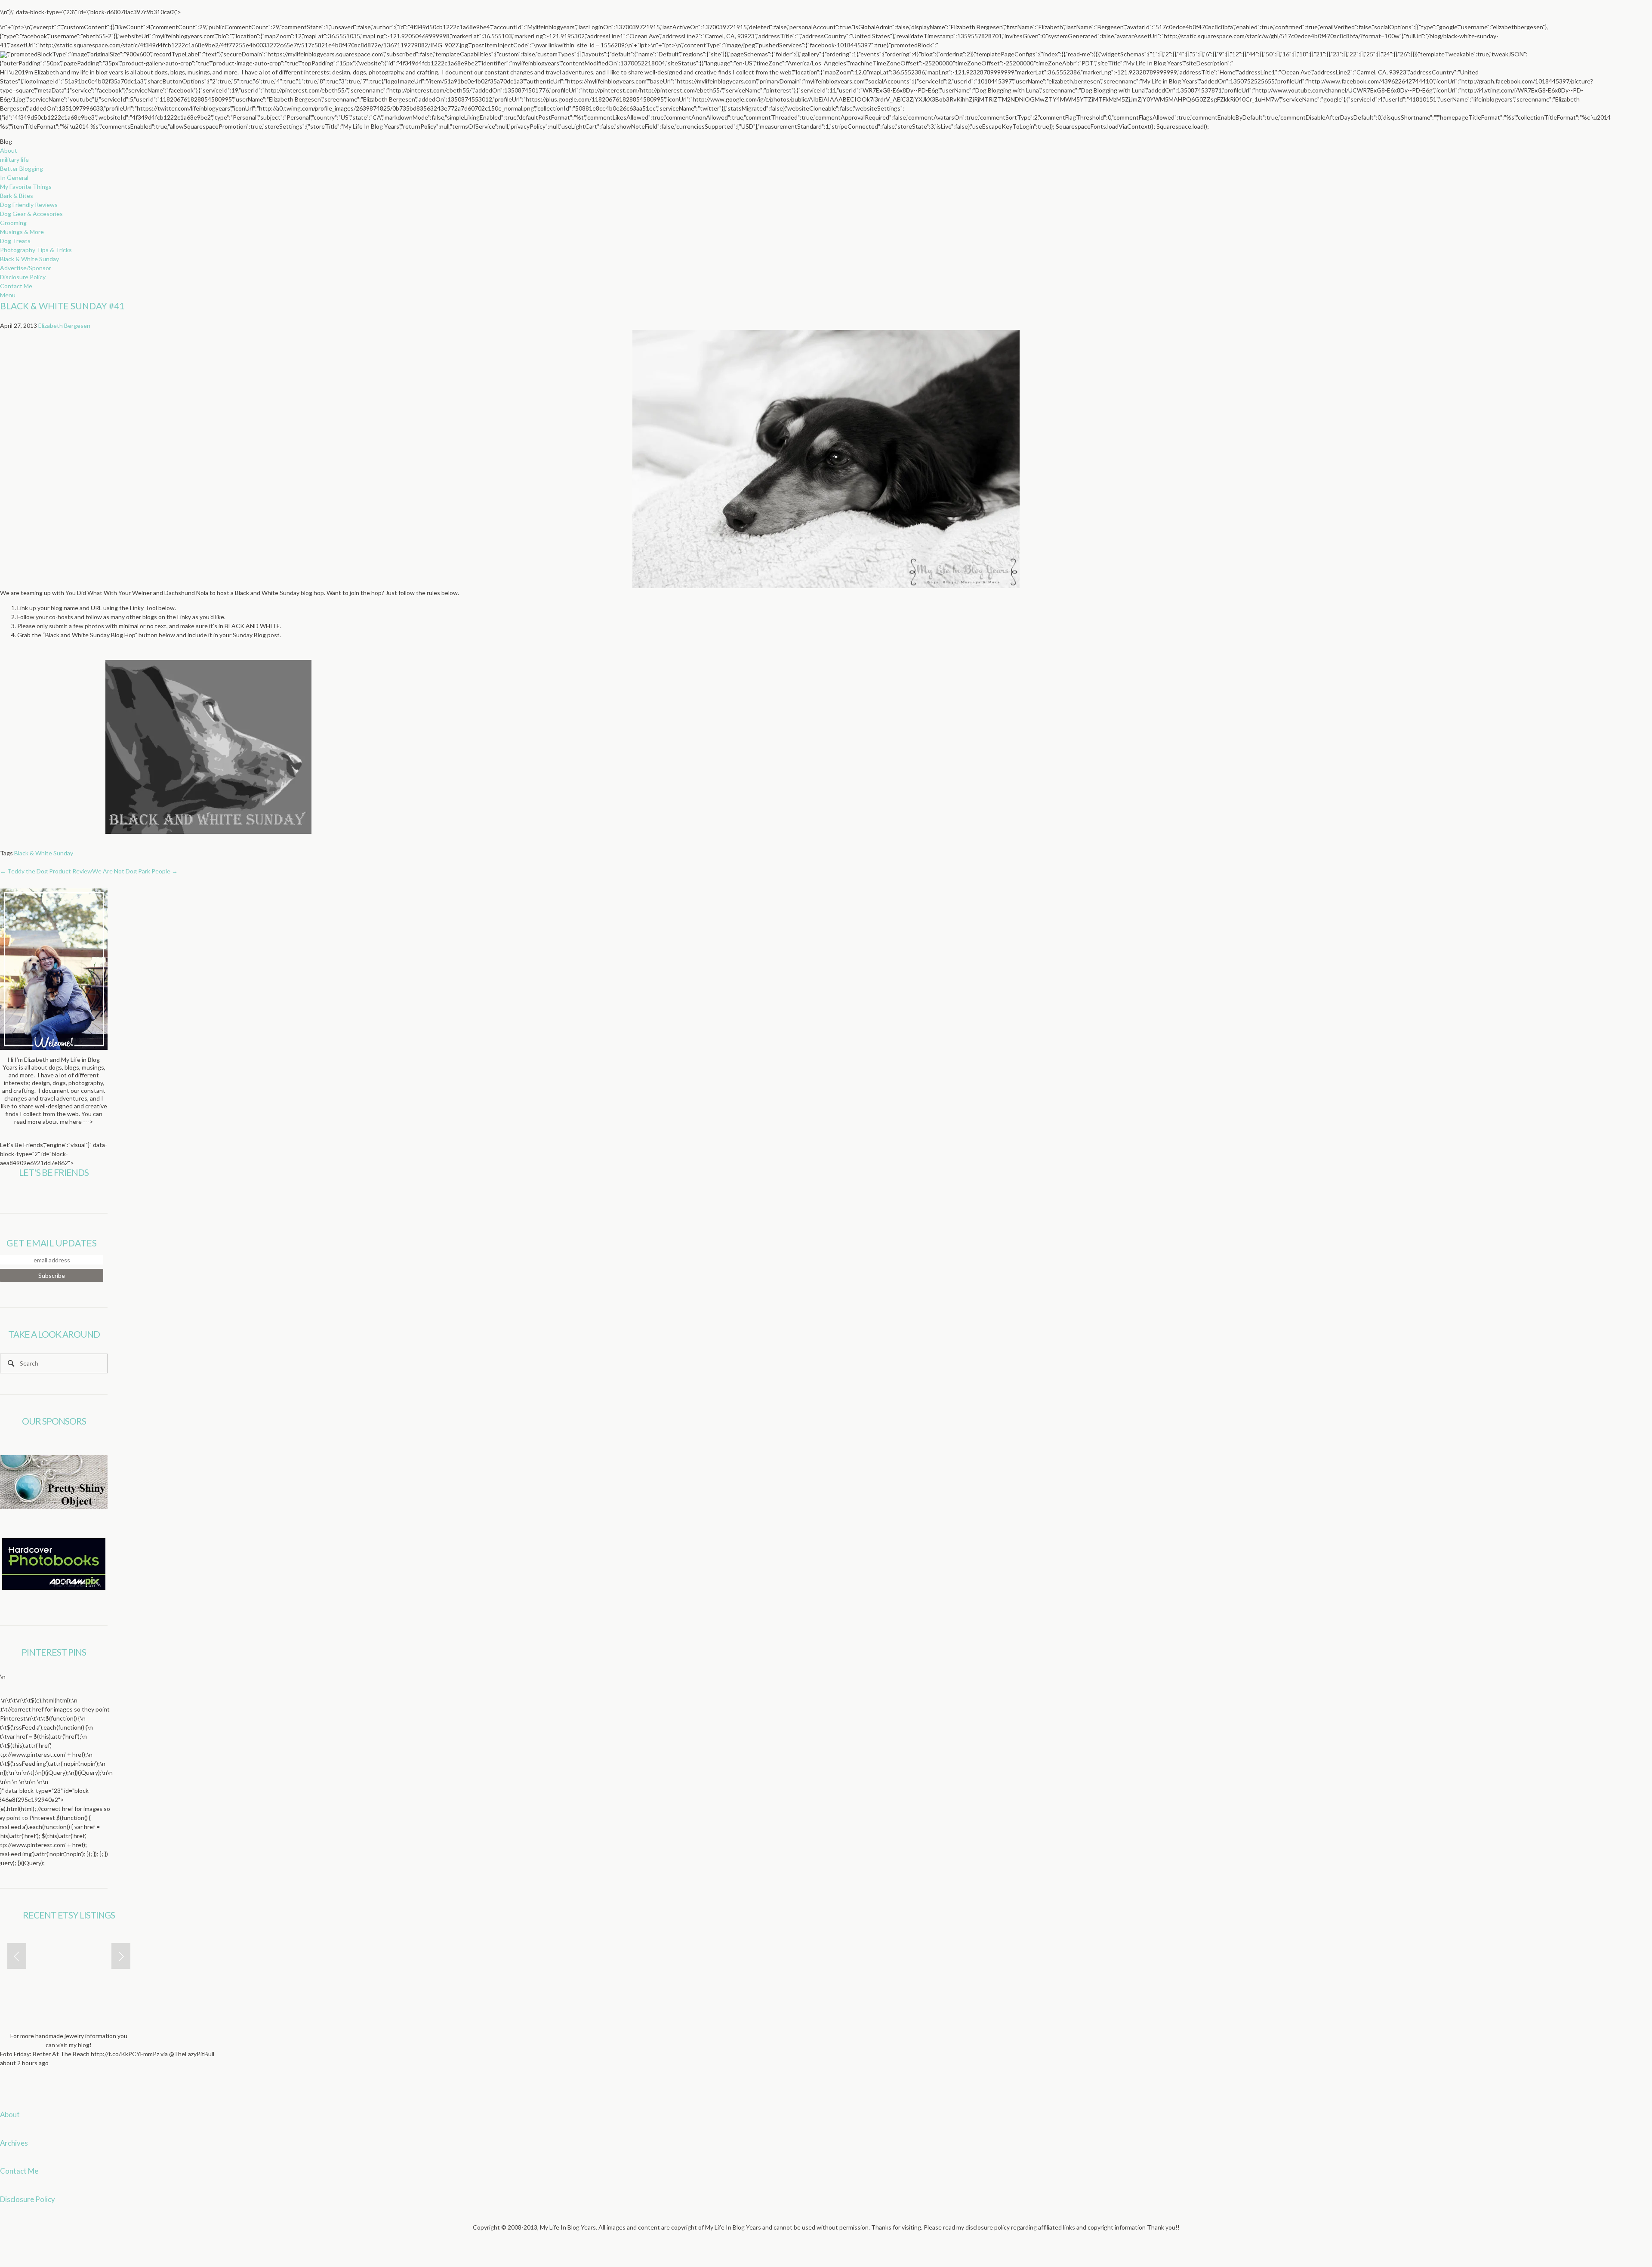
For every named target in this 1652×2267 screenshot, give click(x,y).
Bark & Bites (17, 196)
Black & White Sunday (29, 259)
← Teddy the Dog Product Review (46, 871)
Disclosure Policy (23, 277)
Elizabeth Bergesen (64, 325)
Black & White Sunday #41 (62, 306)
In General (14, 177)
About (9, 150)
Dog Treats (15, 241)
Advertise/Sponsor (26, 268)
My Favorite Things (26, 187)
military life (14, 159)
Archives (14, 2143)
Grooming (13, 223)
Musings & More (22, 232)
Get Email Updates (52, 1243)
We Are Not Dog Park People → (135, 871)
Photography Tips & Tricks (36, 250)
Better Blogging (22, 168)
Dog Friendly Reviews (29, 205)
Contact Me (16, 286)
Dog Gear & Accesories (31, 214)
